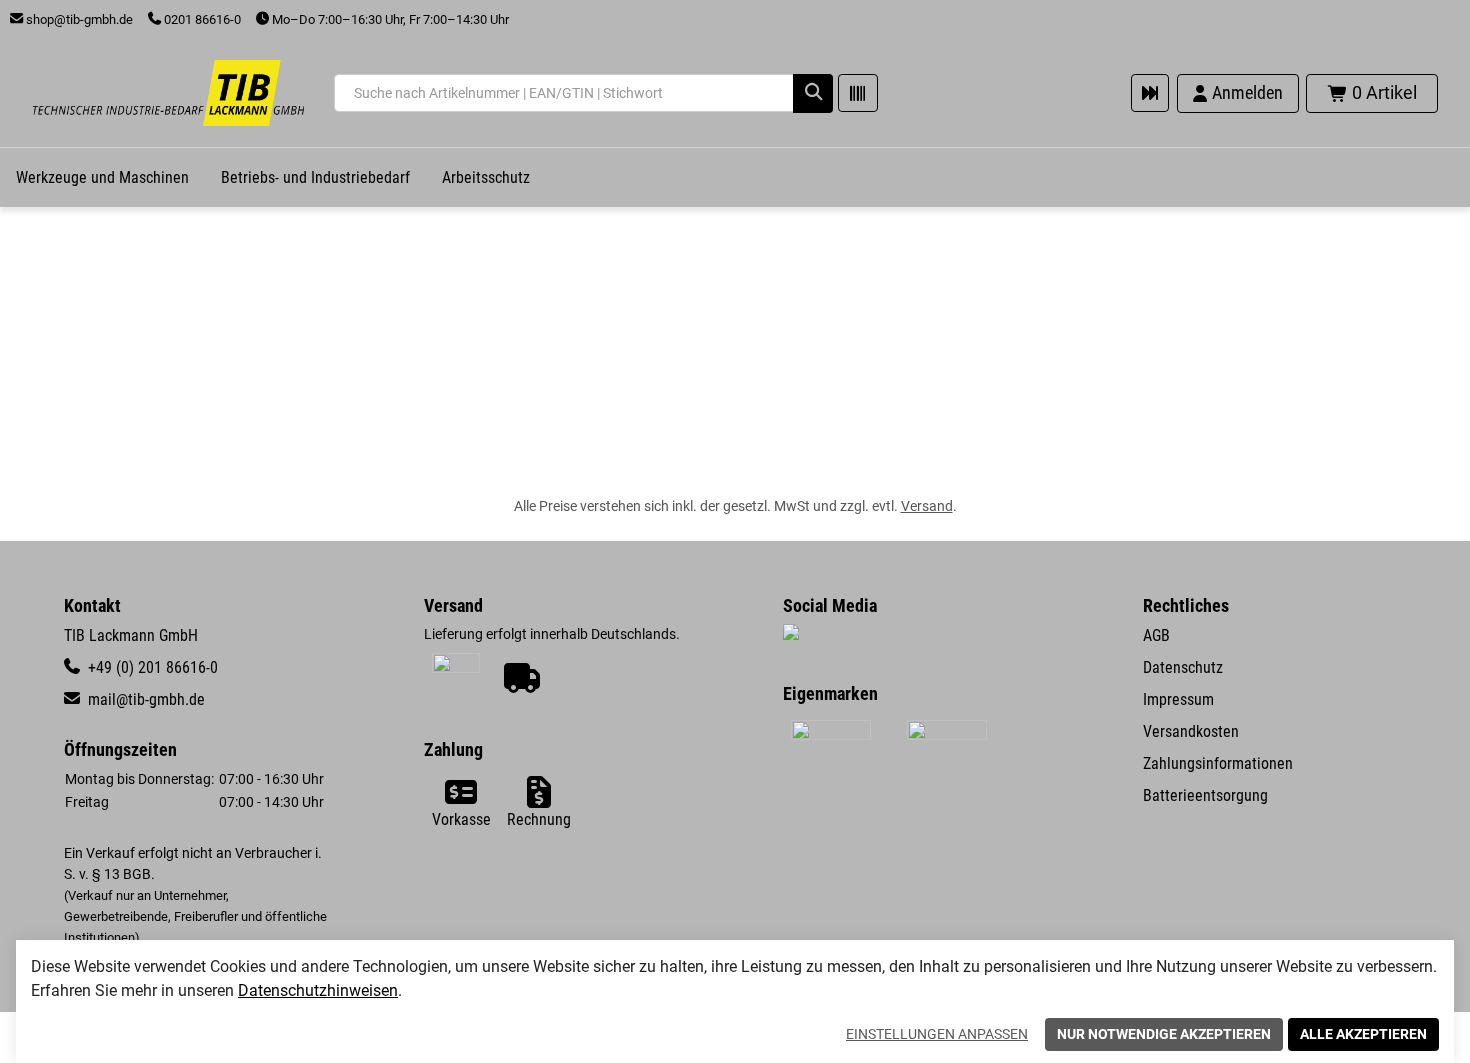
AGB (1156, 635)
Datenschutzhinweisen (318, 990)
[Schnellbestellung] (1150, 93)
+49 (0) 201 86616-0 (151, 667)
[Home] (168, 93)
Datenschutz (1183, 667)
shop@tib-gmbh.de (78, 19)
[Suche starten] (813, 93)
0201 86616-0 (201, 19)
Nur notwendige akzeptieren (1164, 1034)
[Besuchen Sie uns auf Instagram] (791, 635)
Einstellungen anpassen (937, 1034)
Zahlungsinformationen (1218, 763)
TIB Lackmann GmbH (131, 635)
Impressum (1178, 699)
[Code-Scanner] (858, 93)
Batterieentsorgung (1205, 795)
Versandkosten (1191, 731)
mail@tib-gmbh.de (144, 699)
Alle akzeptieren (1363, 1034)
